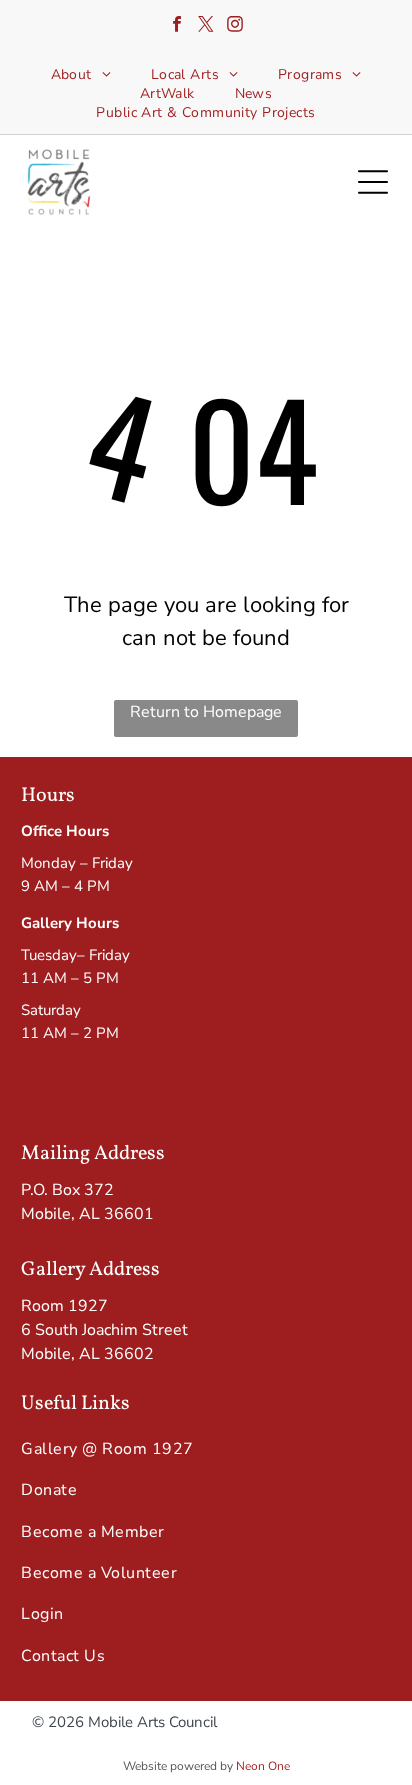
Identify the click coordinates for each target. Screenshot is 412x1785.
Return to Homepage (206, 712)
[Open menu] (373, 182)
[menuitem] (81, 74)
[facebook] (177, 26)
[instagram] (235, 26)
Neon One (263, 1766)
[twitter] (206, 26)
